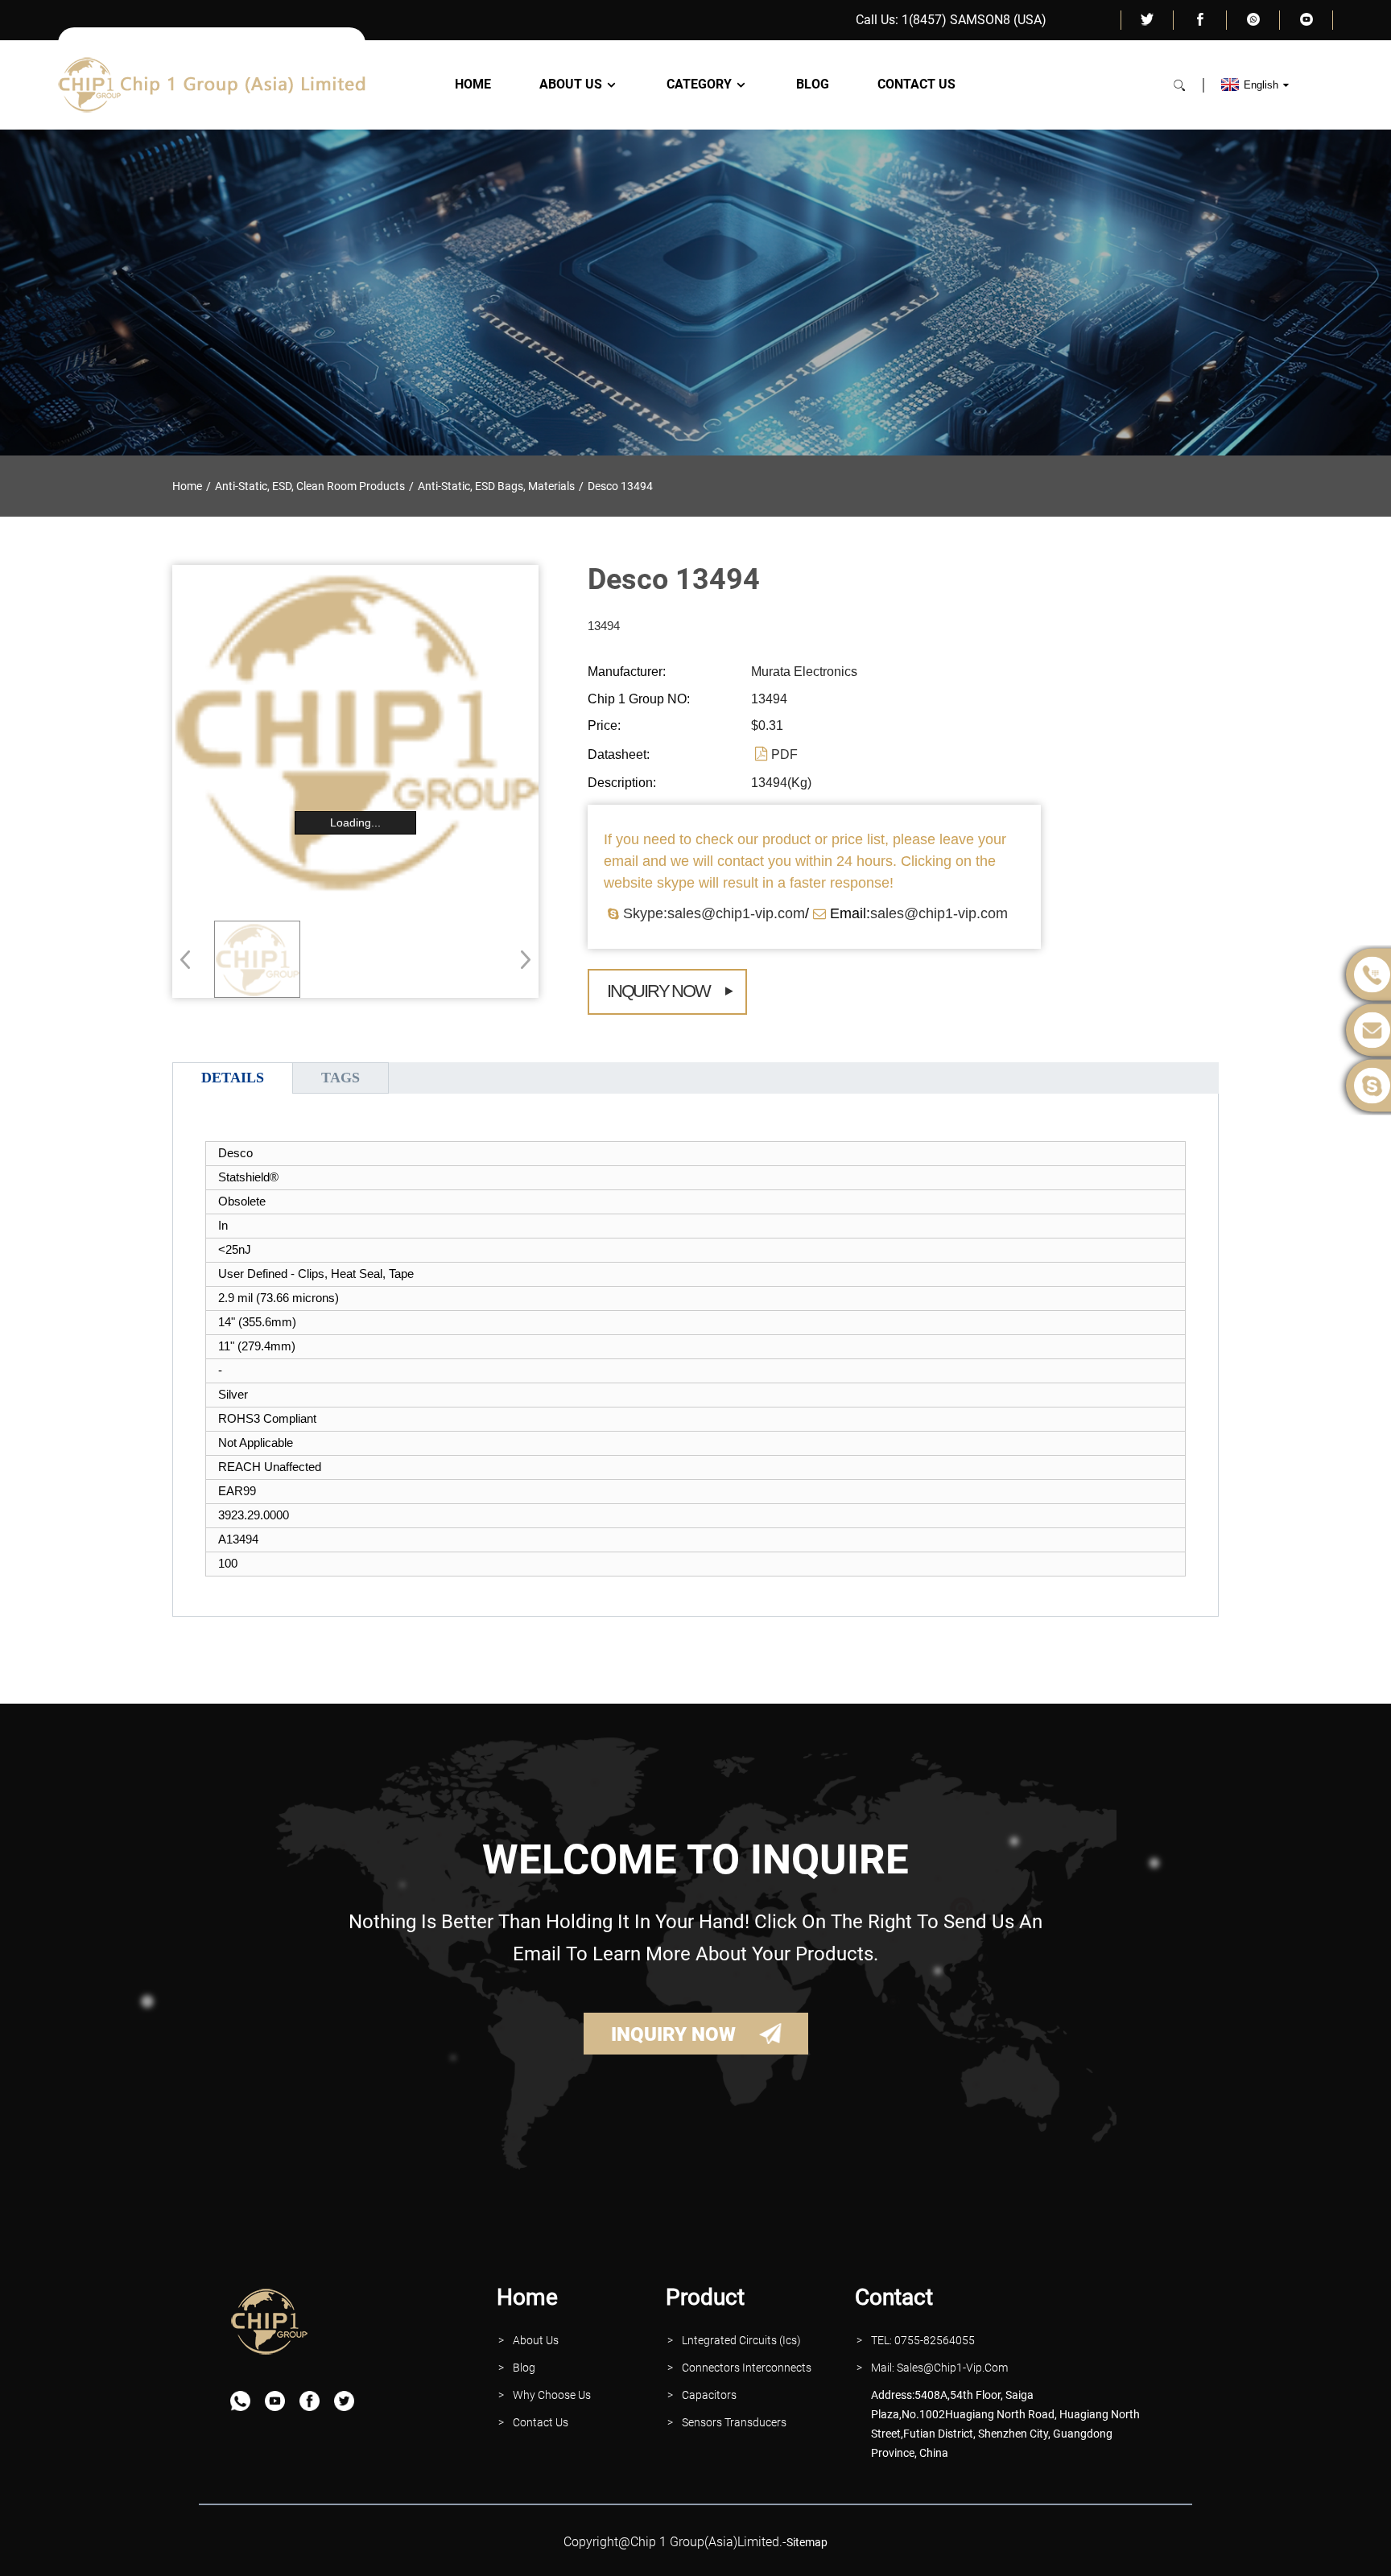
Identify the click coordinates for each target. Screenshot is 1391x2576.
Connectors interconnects (747, 2368)
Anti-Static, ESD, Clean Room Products (310, 486)
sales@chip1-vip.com (939, 913)
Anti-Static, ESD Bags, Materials (496, 486)
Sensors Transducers (734, 2422)
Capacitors (709, 2395)
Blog (813, 84)
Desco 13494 (620, 486)
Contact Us (916, 84)
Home (473, 84)
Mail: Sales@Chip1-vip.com (939, 2368)
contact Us (541, 2422)
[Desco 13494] (257, 959)
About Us (571, 84)
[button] (520, 959)
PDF (784, 754)
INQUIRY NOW (673, 2034)
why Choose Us (552, 2395)
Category (699, 84)
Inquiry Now (658, 991)
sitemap (807, 2542)
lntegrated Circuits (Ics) (741, 2340)
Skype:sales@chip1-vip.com (714, 913)
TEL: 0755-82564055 (923, 2340)
